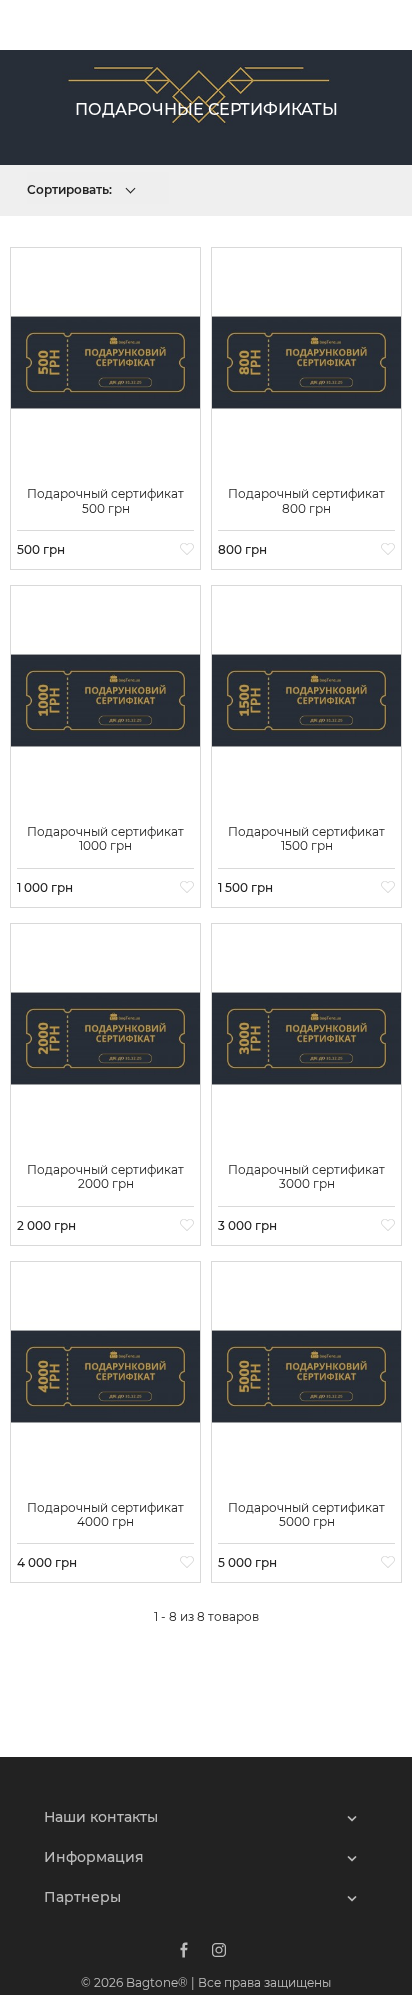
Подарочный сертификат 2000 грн (105, 1176)
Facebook (184, 1950)
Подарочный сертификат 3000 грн (306, 1176)
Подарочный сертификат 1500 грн (306, 838)
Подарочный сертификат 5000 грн (306, 1514)
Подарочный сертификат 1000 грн (105, 838)
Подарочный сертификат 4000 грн (105, 1514)
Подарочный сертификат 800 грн (306, 500)
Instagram (219, 1950)
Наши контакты (101, 1817)
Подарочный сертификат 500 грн (105, 500)
